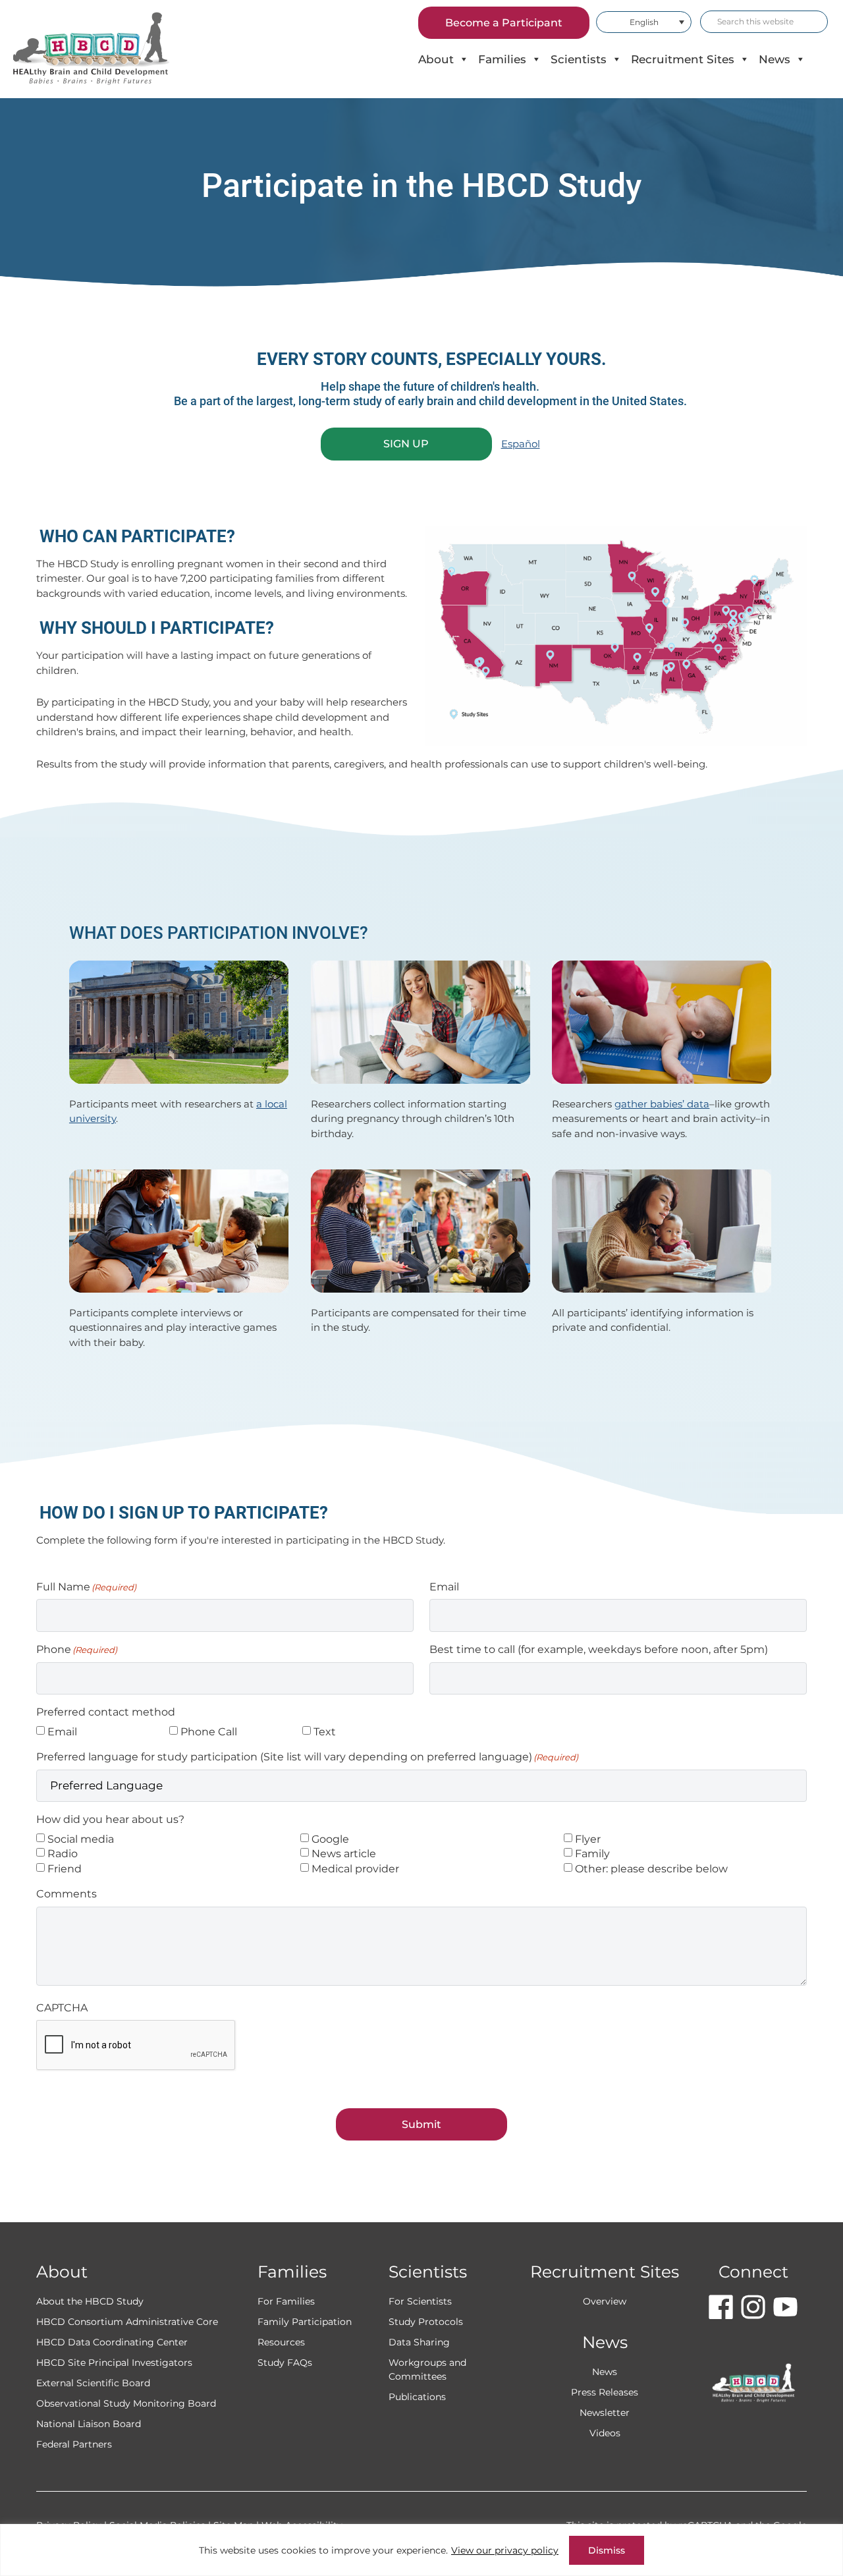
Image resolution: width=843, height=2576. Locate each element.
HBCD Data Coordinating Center (112, 2342)
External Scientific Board (93, 2383)
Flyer (588, 1839)
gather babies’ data (662, 1104)
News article (344, 1854)
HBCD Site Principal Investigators (114, 2363)
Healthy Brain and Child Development (102, 49)
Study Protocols (426, 2322)
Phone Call (209, 1732)
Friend (65, 1869)
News (775, 59)
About (436, 59)
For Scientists (420, 2301)
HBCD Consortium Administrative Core (127, 2322)
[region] (421, 2550)
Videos (605, 2433)
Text (325, 1732)
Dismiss (607, 2550)
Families (502, 59)
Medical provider (355, 1869)
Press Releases (605, 2392)
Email (62, 1732)
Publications (417, 2397)
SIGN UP (406, 444)
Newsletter (605, 2413)
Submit (421, 2124)
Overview (605, 2301)
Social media (81, 1839)
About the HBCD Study (90, 2301)
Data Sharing (419, 2342)
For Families (286, 2301)
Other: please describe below (651, 1869)
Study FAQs (285, 2363)
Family (592, 1854)
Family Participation (305, 2322)
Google (330, 1839)
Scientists (579, 59)
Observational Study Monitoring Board (126, 2403)
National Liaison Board (89, 2424)
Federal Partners (74, 2444)
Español (521, 444)
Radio (63, 1854)
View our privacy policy (505, 2550)
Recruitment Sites (683, 59)
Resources (281, 2342)
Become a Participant (504, 23)
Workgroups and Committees (427, 2369)
